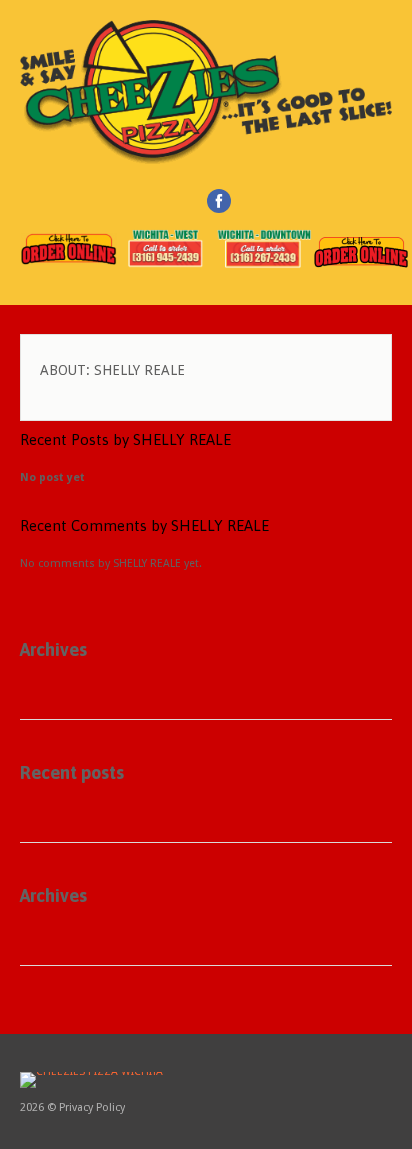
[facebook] (219, 201)
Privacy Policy (92, 1107)
